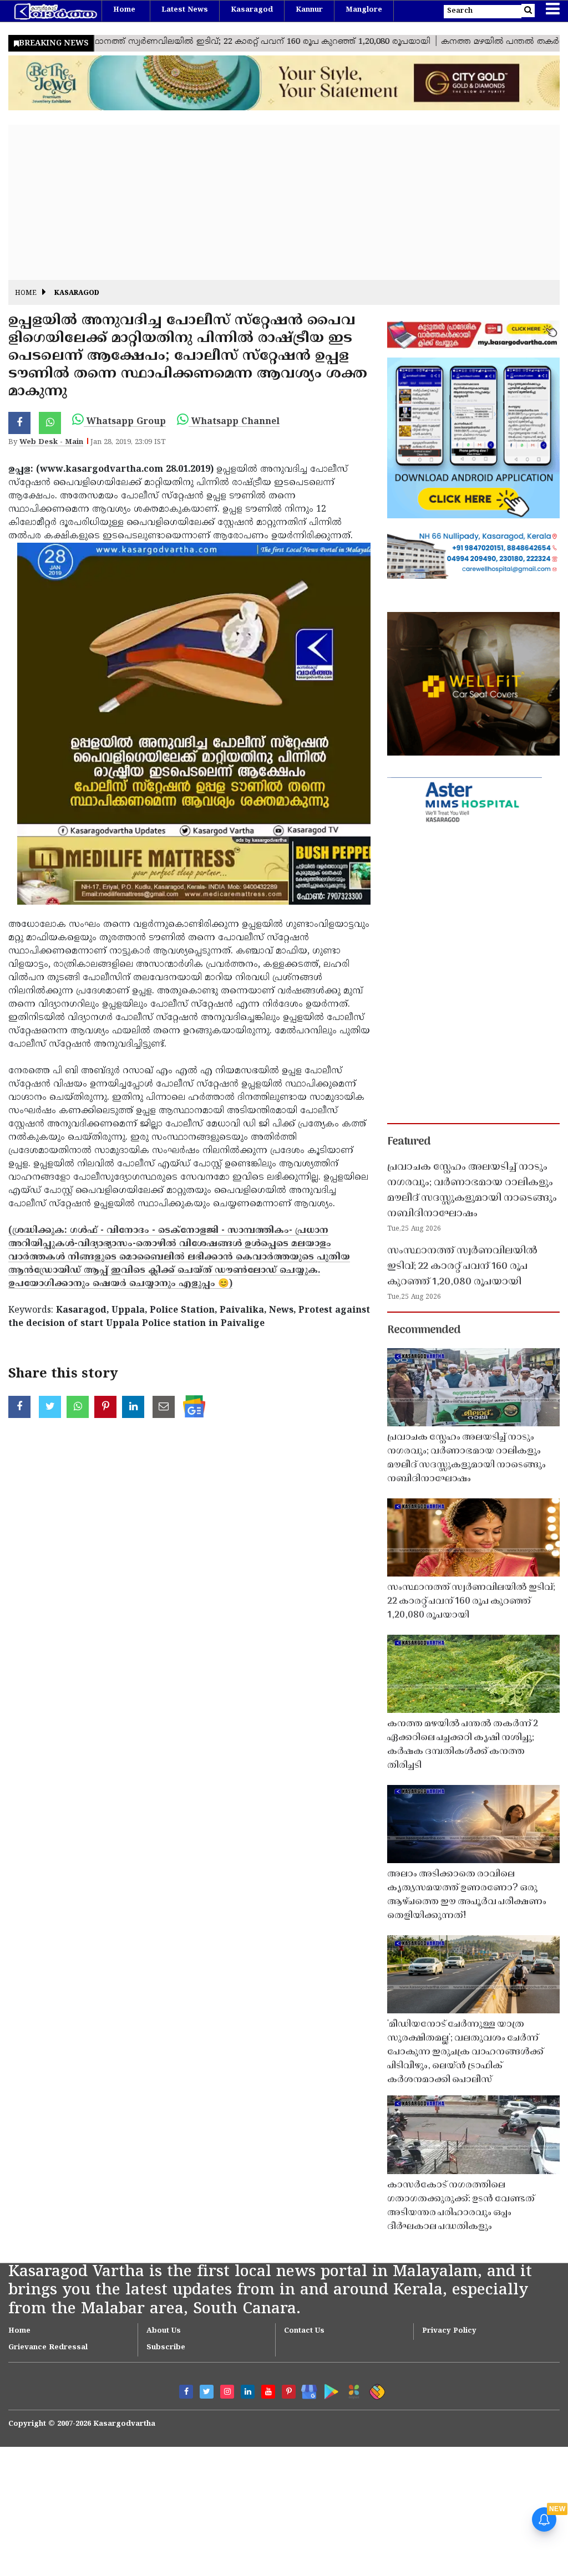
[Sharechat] (375, 2390)
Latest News (185, 10)
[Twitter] (207, 2392)
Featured (409, 1142)
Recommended (424, 1330)
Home (124, 10)
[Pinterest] (289, 2392)
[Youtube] (268, 2392)
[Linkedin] (248, 2392)
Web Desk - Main (51, 442)
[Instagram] (227, 2392)
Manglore (364, 10)
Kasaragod (252, 10)
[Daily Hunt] (352, 2390)
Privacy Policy (449, 2331)
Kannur (309, 10)
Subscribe (166, 2348)
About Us (164, 2331)
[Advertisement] (284, 202)
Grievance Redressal (48, 2348)
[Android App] (329, 2389)
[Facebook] (186, 2392)
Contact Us (304, 2331)
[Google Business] (305, 2389)
